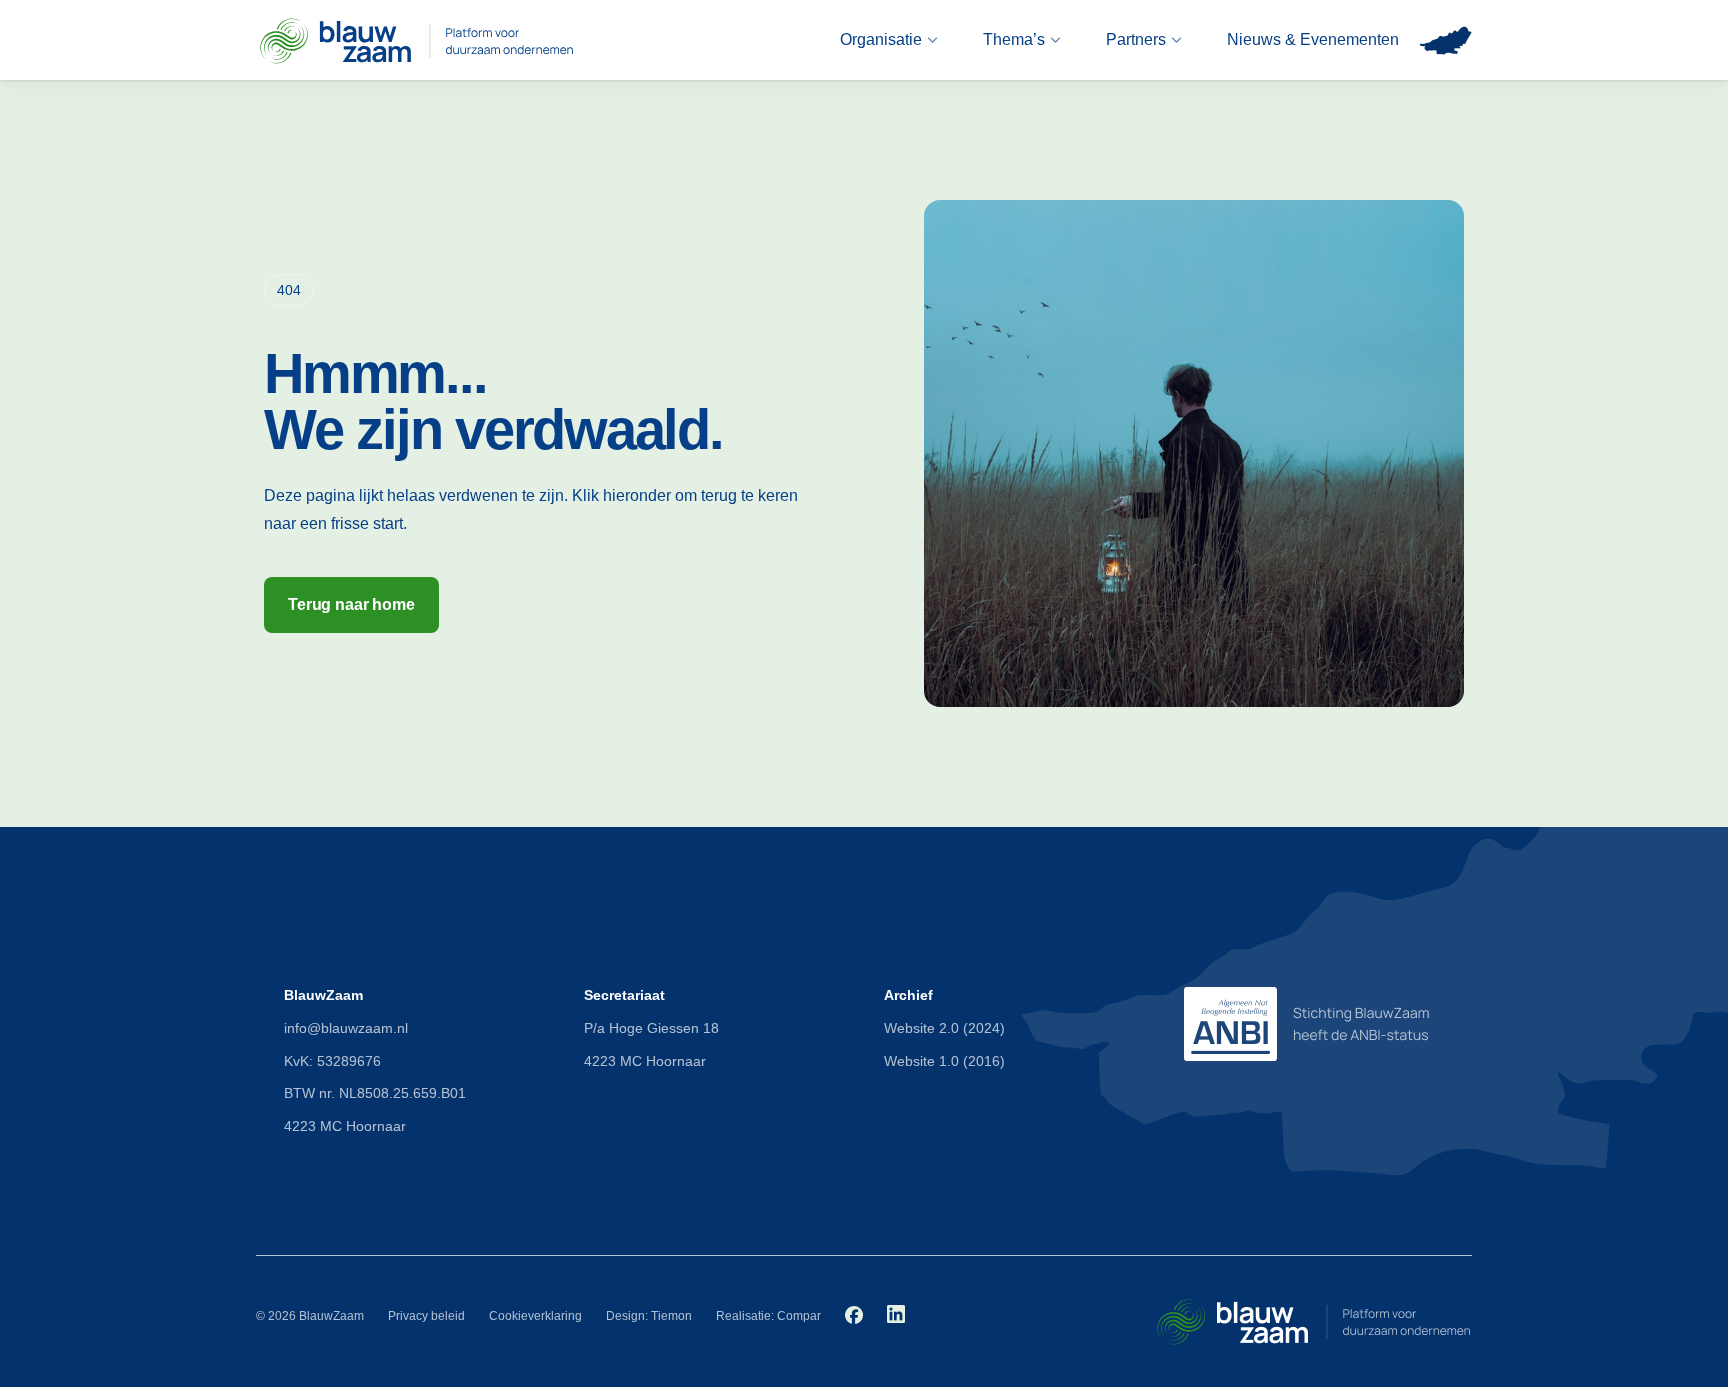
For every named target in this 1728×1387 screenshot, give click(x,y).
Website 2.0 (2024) (944, 1028)
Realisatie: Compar (768, 1316)
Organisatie (881, 39)
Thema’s (1014, 39)
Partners (1136, 39)
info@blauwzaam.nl (346, 1028)
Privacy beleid (426, 1316)
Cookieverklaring (535, 1316)
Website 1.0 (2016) (944, 1061)
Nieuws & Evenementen (1313, 39)
